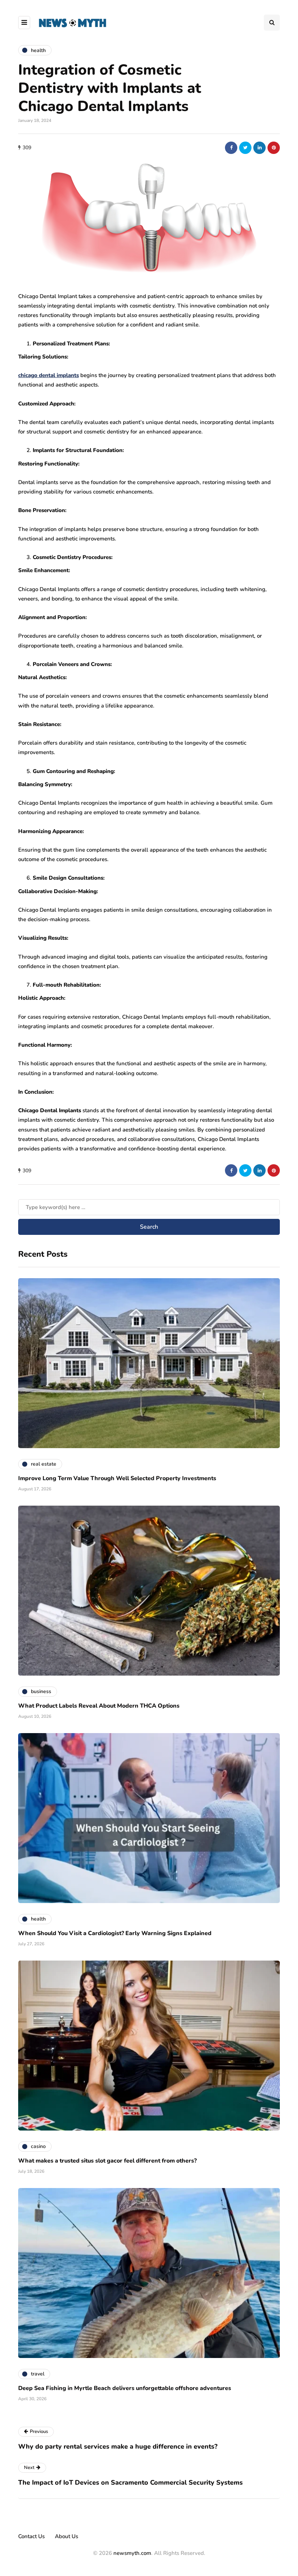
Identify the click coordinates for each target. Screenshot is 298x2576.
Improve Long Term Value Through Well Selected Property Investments (117, 1478)
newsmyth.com (132, 2553)
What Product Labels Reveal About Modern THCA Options (99, 1706)
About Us (67, 2536)
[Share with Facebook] (231, 148)
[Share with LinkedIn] (259, 148)
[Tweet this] (245, 148)
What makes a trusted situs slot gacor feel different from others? (107, 2161)
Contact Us (31, 2536)
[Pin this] (274, 148)
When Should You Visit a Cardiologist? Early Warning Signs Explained (115, 1933)
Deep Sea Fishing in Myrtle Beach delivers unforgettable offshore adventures (125, 2388)
